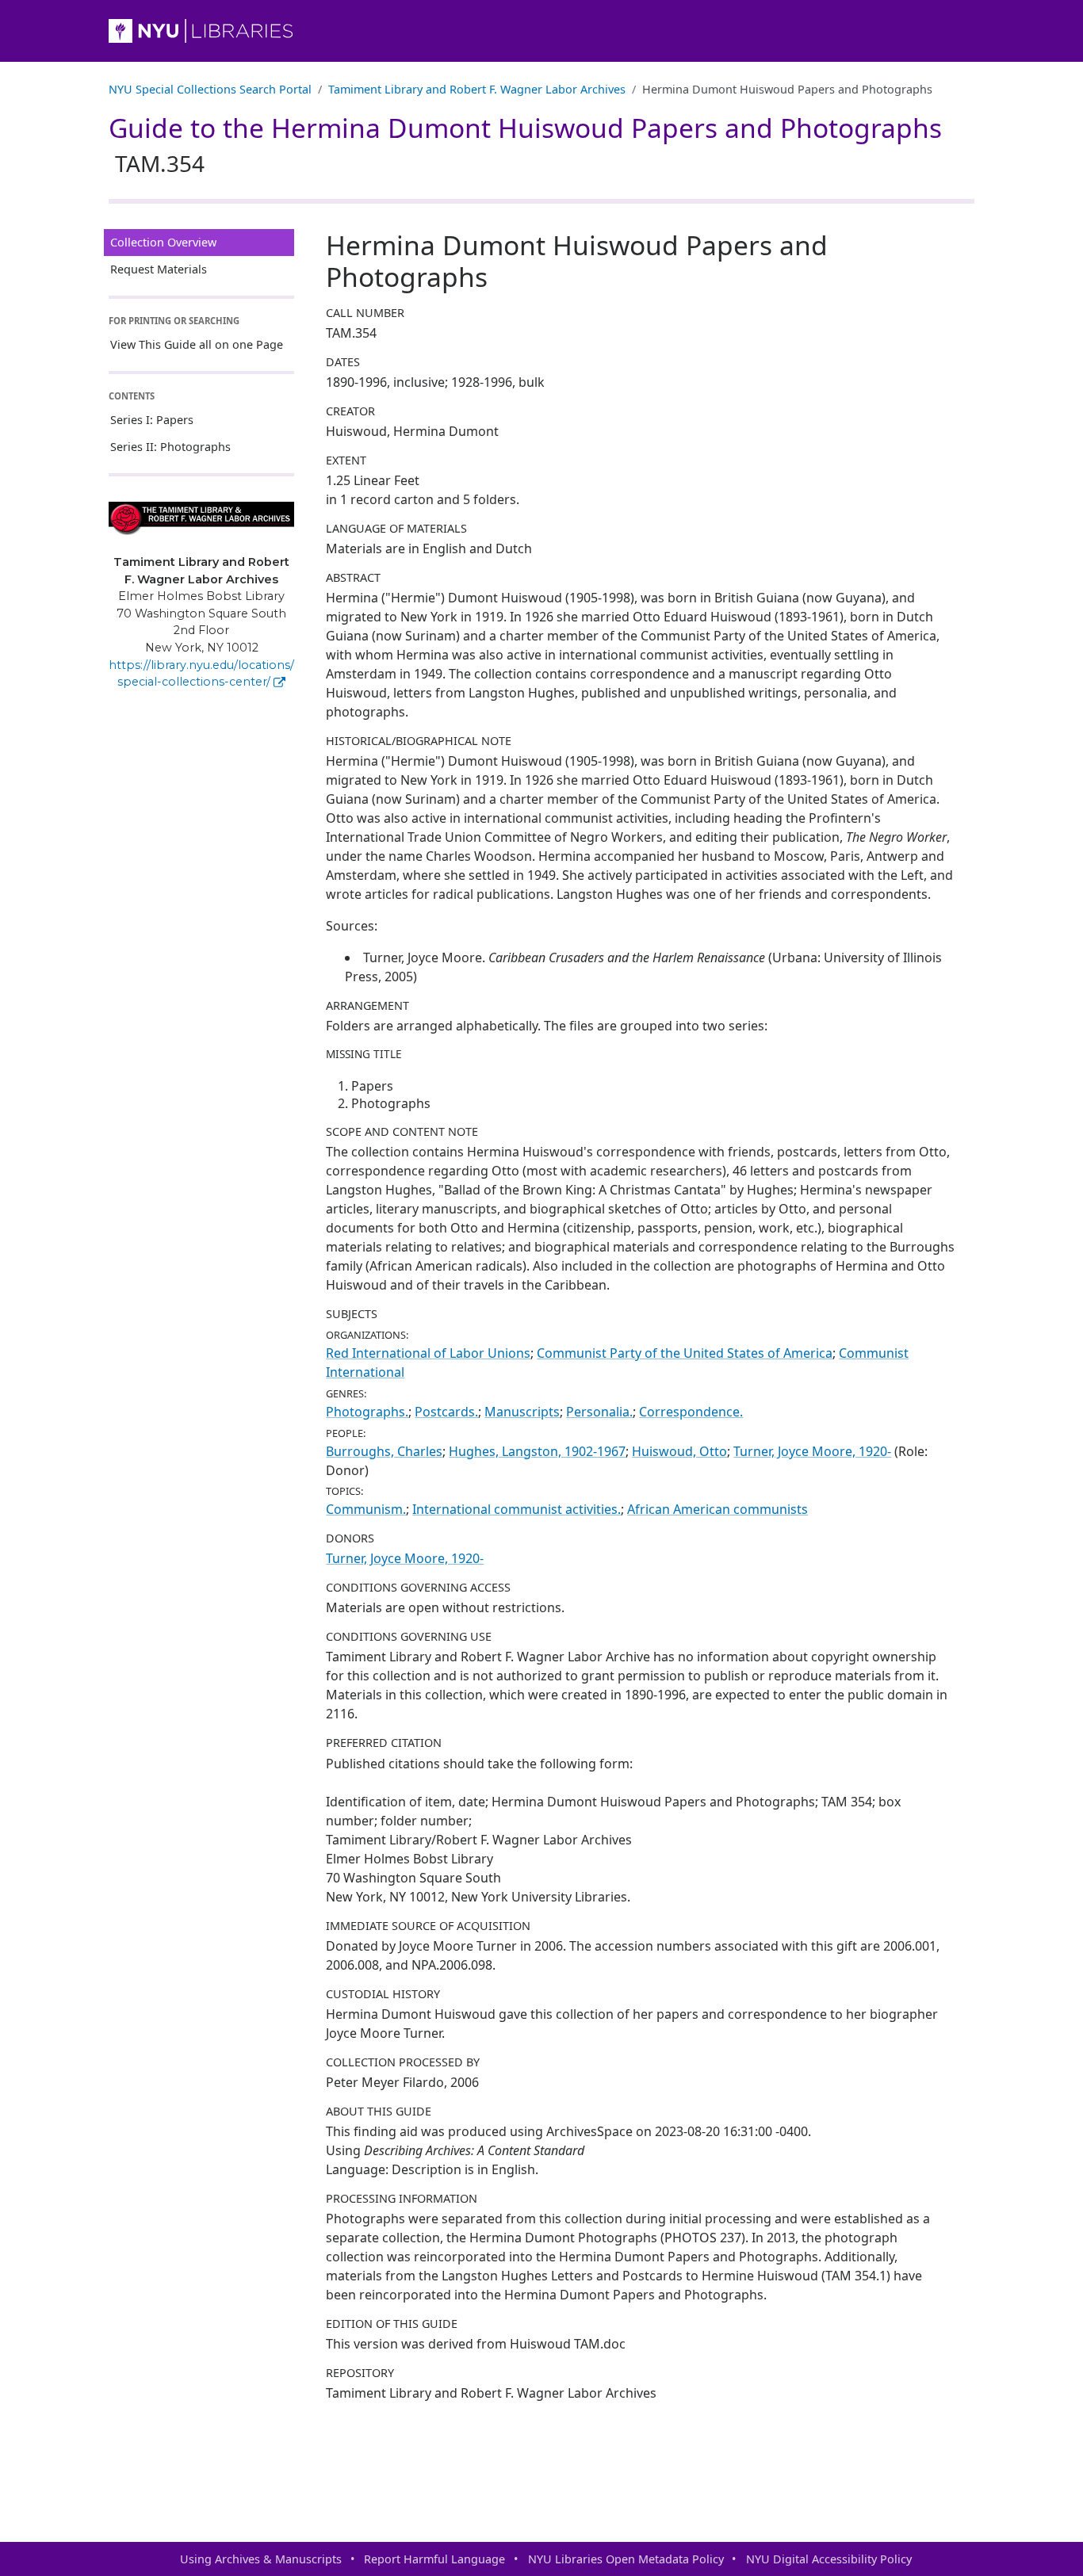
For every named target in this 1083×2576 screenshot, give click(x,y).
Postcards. (446, 1412)
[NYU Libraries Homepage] (541, 31)
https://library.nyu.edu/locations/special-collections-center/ (201, 674)
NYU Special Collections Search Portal (210, 89)
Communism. (366, 1509)
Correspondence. (691, 1412)
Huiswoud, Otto (679, 1451)
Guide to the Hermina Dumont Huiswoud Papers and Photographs (525, 144)
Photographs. (367, 1412)
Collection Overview (163, 242)
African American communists (718, 1509)
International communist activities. (517, 1509)
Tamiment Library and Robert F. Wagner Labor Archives (477, 89)
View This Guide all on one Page (197, 344)
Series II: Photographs (170, 447)
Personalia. (599, 1412)
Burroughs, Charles (384, 1451)
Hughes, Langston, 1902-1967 (537, 1451)
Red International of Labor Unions (428, 1353)
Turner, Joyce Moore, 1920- (812, 1451)
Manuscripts (522, 1412)
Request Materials (159, 269)
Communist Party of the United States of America (685, 1353)
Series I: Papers (152, 420)
